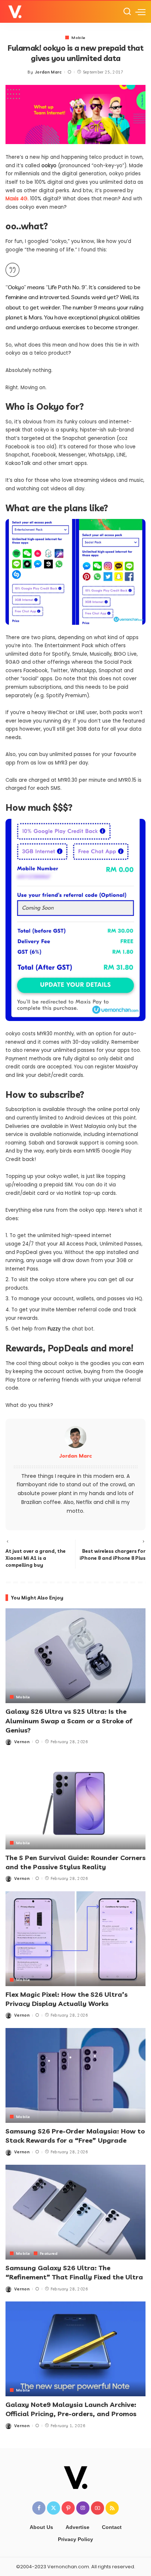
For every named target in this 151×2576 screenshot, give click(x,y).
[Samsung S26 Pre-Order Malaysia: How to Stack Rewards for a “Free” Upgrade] (75, 2075)
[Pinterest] (68, 2508)
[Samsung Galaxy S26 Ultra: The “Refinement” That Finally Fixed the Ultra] (75, 2212)
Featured (49, 2253)
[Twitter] (54, 2508)
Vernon (22, 1742)
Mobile (78, 37)
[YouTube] (97, 2508)
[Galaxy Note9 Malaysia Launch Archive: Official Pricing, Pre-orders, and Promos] (75, 2349)
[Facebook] (39, 2508)
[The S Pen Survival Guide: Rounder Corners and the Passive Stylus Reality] (75, 1802)
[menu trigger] (140, 12)
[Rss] (112, 2508)
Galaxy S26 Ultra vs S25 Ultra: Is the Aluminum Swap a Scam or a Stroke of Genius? (69, 1721)
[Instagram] (83, 2508)
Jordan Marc (49, 72)
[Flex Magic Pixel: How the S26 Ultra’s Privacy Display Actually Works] (75, 1939)
